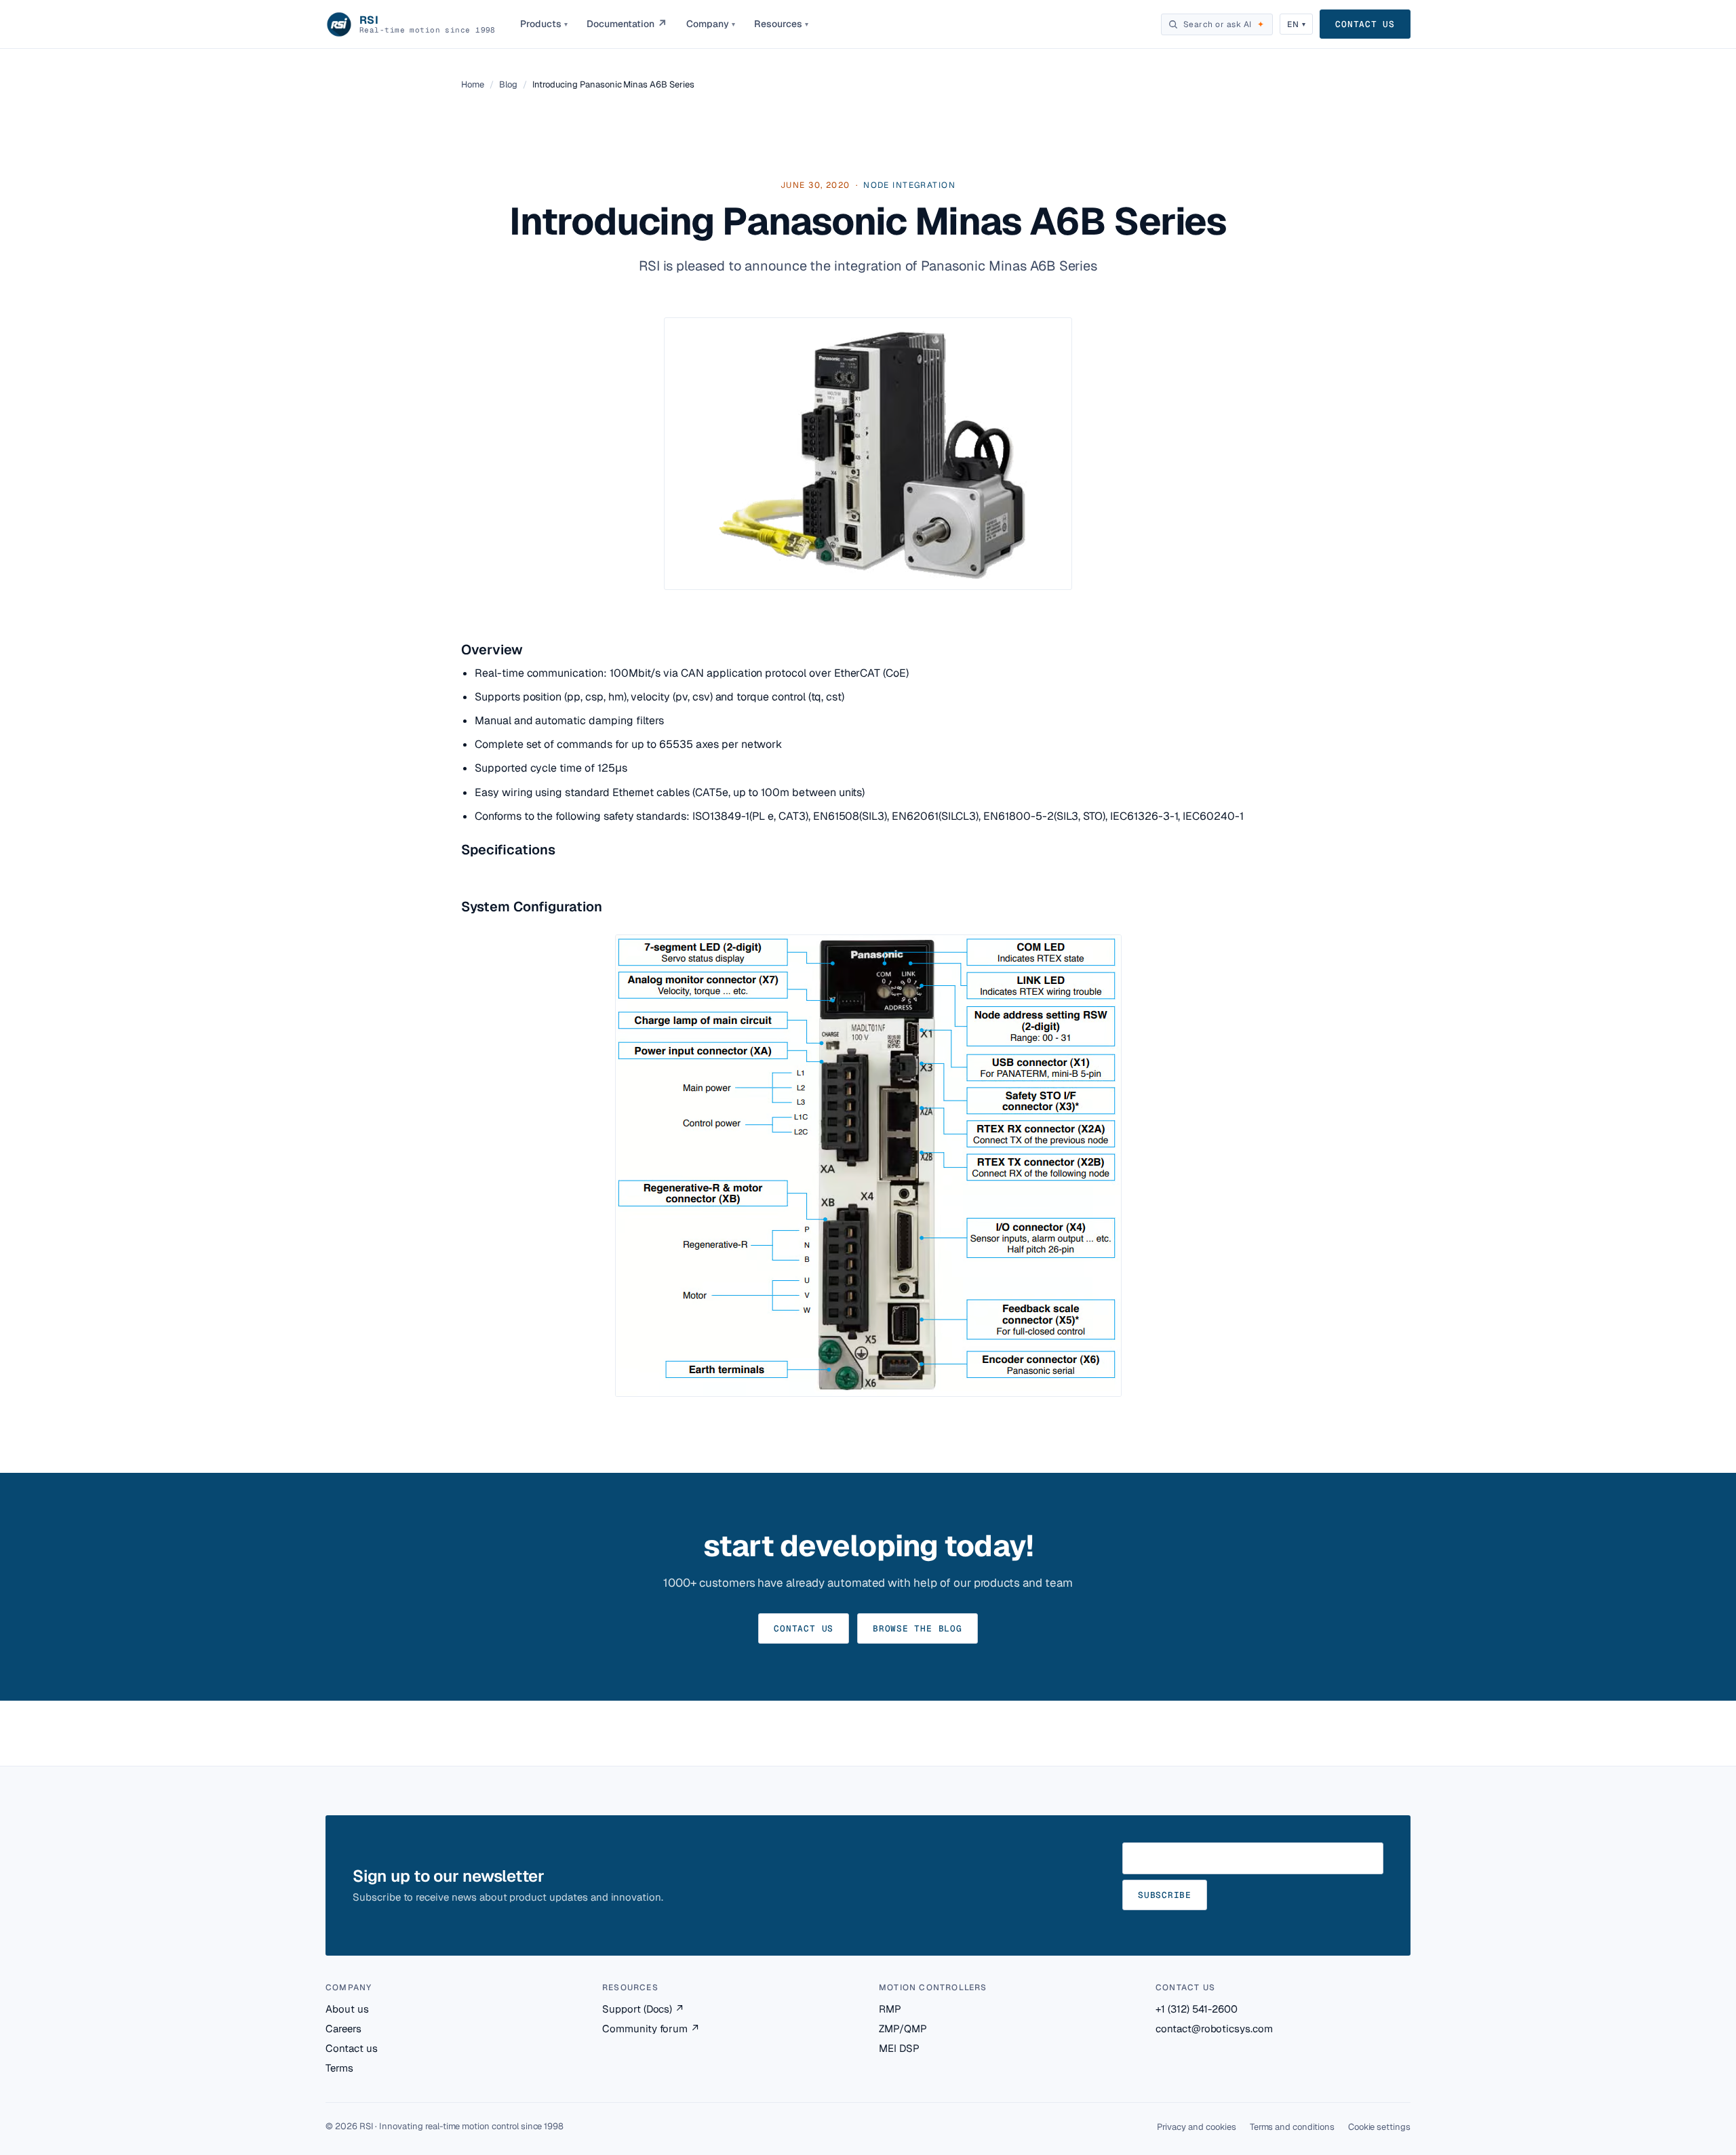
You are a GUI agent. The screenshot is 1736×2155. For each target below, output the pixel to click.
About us (347, 2009)
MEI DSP (899, 2048)
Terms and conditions (1292, 2127)
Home (473, 84)
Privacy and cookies (1197, 2127)
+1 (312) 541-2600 (1197, 2009)
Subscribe (1165, 1895)
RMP (890, 2009)
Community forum (651, 2029)
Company (711, 24)
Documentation (627, 24)
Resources (781, 24)
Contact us (1365, 24)
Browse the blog (918, 1628)
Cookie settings (1379, 2127)
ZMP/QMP (903, 2029)
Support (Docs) (643, 2009)
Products (544, 24)
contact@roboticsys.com (1214, 2029)
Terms (339, 2068)
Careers (343, 2029)
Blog (508, 84)
